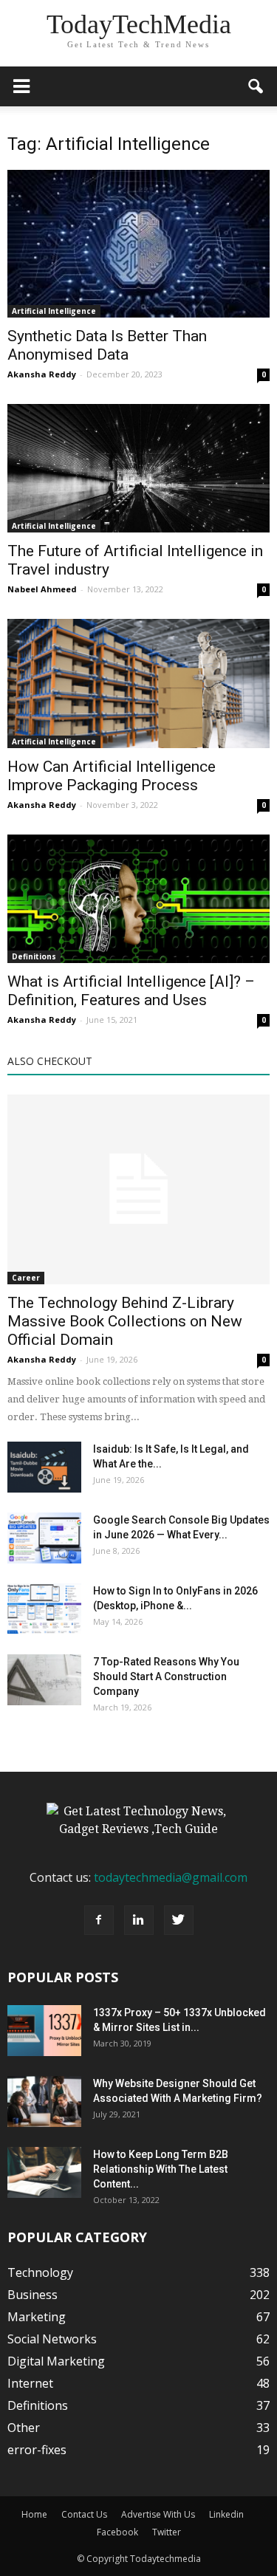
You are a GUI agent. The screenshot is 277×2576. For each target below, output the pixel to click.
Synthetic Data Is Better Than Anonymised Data (107, 345)
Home (34, 2514)
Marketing (37, 2317)
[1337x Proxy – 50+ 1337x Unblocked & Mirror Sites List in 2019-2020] (44, 2031)
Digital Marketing (56, 2361)
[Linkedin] (139, 1920)
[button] (256, 86)
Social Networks (52, 2339)
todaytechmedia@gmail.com (171, 1877)
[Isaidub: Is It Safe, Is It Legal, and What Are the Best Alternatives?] (44, 1467)
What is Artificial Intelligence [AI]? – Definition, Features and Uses (131, 991)
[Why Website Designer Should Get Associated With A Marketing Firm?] (44, 2101)
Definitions (34, 956)
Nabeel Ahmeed (42, 589)
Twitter (167, 2532)
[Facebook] (99, 1920)
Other (24, 2428)
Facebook (117, 2532)
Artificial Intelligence (54, 311)
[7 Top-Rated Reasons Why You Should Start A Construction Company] (44, 1680)
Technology (40, 2272)
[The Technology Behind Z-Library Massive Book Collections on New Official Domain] (138, 1189)
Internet (30, 2383)
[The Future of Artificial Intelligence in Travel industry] (138, 468)
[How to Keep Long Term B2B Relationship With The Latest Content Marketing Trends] (44, 2172)
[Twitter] (179, 1920)
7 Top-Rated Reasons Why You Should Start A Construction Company (166, 1676)
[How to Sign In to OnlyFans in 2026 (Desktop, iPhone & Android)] (44, 1609)
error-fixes (37, 2450)
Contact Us (84, 2514)
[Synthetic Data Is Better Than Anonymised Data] (138, 244)
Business (33, 2295)
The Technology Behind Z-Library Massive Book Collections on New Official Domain (125, 1321)
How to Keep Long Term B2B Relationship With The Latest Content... (161, 2169)
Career (26, 1278)
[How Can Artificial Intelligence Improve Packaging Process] (138, 684)
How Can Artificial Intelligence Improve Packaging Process (112, 776)
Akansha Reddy (42, 374)
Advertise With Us (158, 2514)
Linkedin (226, 2514)
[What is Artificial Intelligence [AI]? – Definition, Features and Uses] (138, 899)
